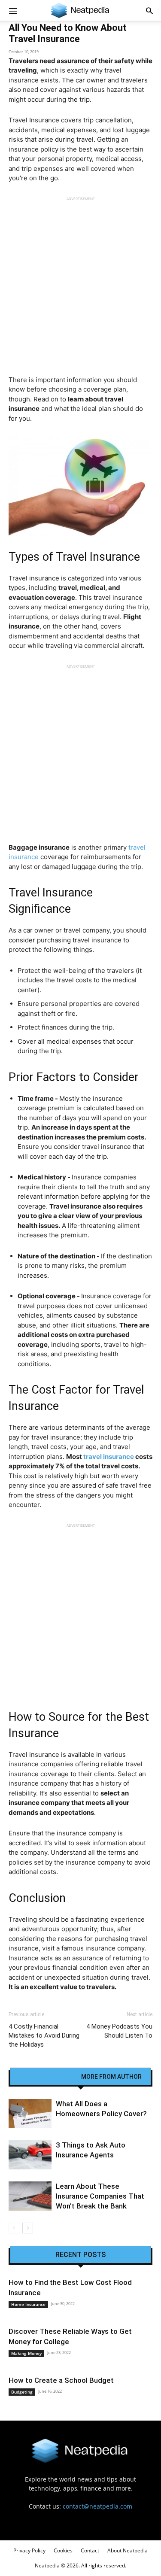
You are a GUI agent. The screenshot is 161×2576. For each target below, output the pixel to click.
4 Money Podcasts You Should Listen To (119, 2031)
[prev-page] (14, 2228)
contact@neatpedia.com (97, 2506)
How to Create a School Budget (61, 2380)
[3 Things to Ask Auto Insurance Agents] (30, 2155)
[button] (149, 10)
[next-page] (28, 2228)
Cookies (63, 2550)
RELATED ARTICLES (47, 2077)
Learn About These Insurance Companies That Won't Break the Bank (100, 2196)
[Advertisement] (80, 282)
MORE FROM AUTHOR (111, 2077)
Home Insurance (28, 2304)
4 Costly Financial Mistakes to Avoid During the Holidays (44, 2035)
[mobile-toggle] (13, 10)
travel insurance (108, 1457)
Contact (90, 2550)
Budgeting (22, 2392)
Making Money (26, 2353)
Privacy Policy (29, 2550)
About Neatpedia (128, 2550)
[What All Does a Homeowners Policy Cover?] (30, 2114)
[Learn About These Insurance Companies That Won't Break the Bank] (30, 2196)
